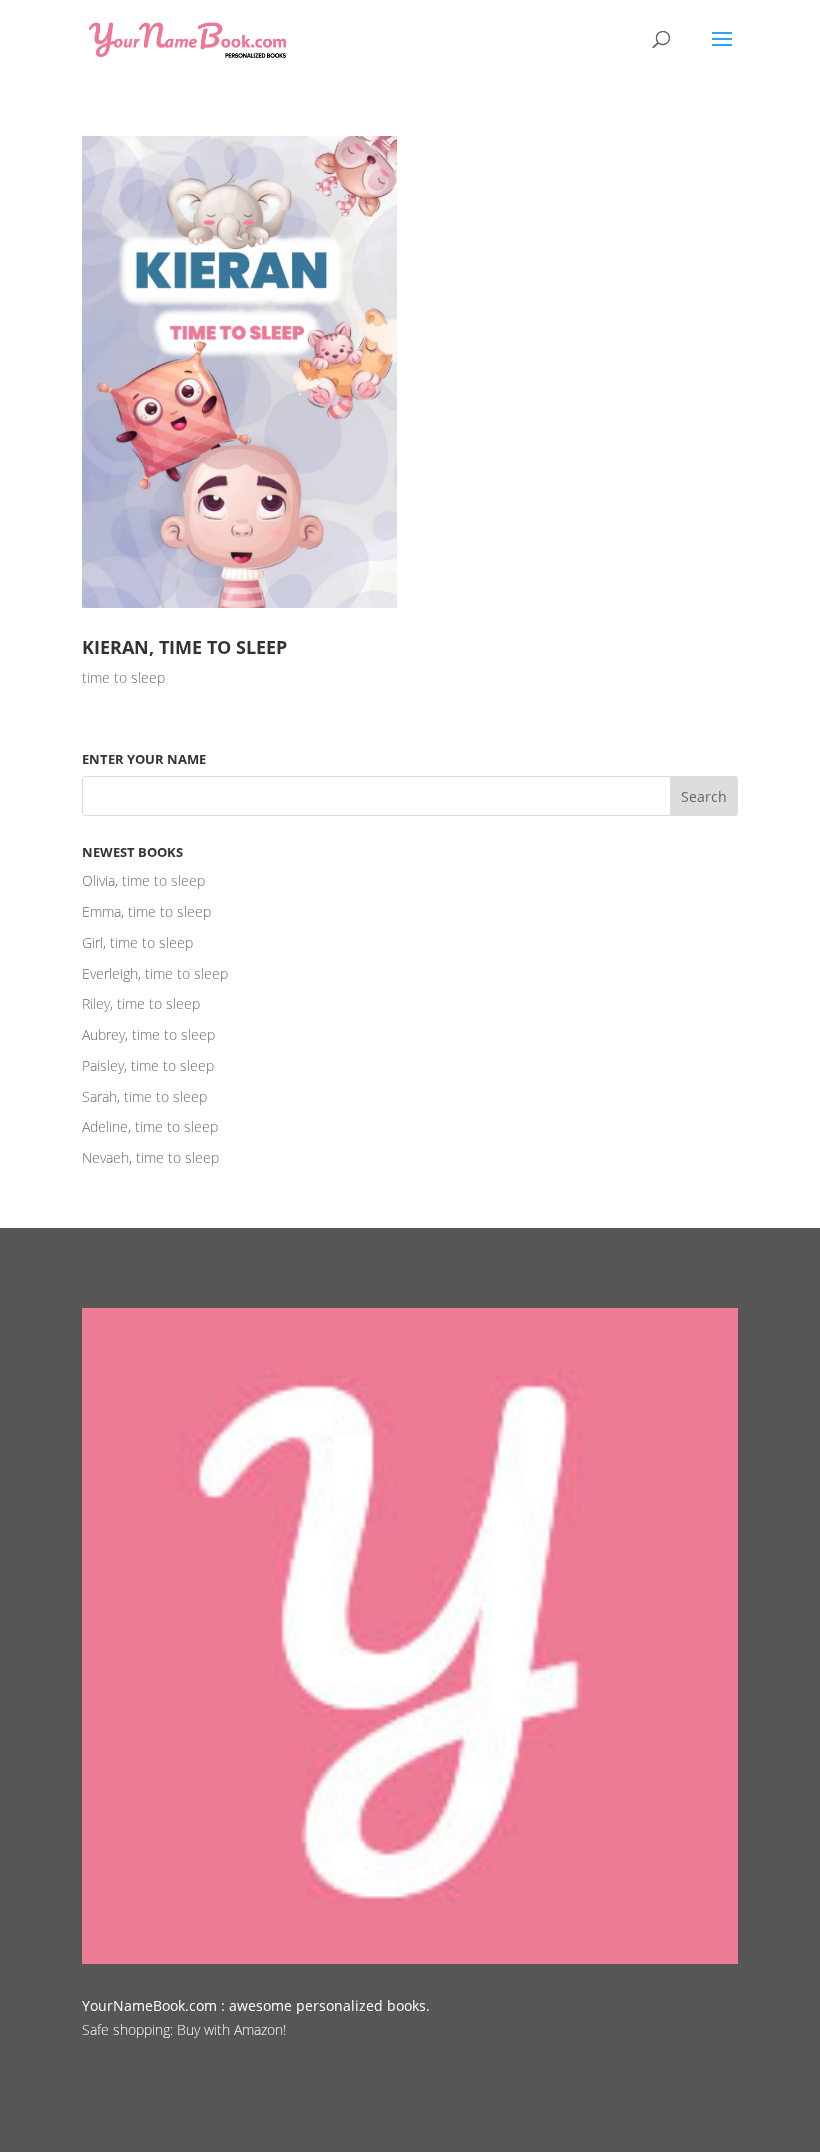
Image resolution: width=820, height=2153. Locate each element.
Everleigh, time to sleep (155, 973)
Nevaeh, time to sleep (150, 1157)
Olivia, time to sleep (143, 880)
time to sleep (123, 677)
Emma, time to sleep (146, 911)
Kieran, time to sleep (184, 647)
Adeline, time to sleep (150, 1126)
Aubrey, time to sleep (148, 1034)
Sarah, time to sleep (144, 1096)
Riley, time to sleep (141, 1003)
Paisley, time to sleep (148, 1065)
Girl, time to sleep (137, 942)
